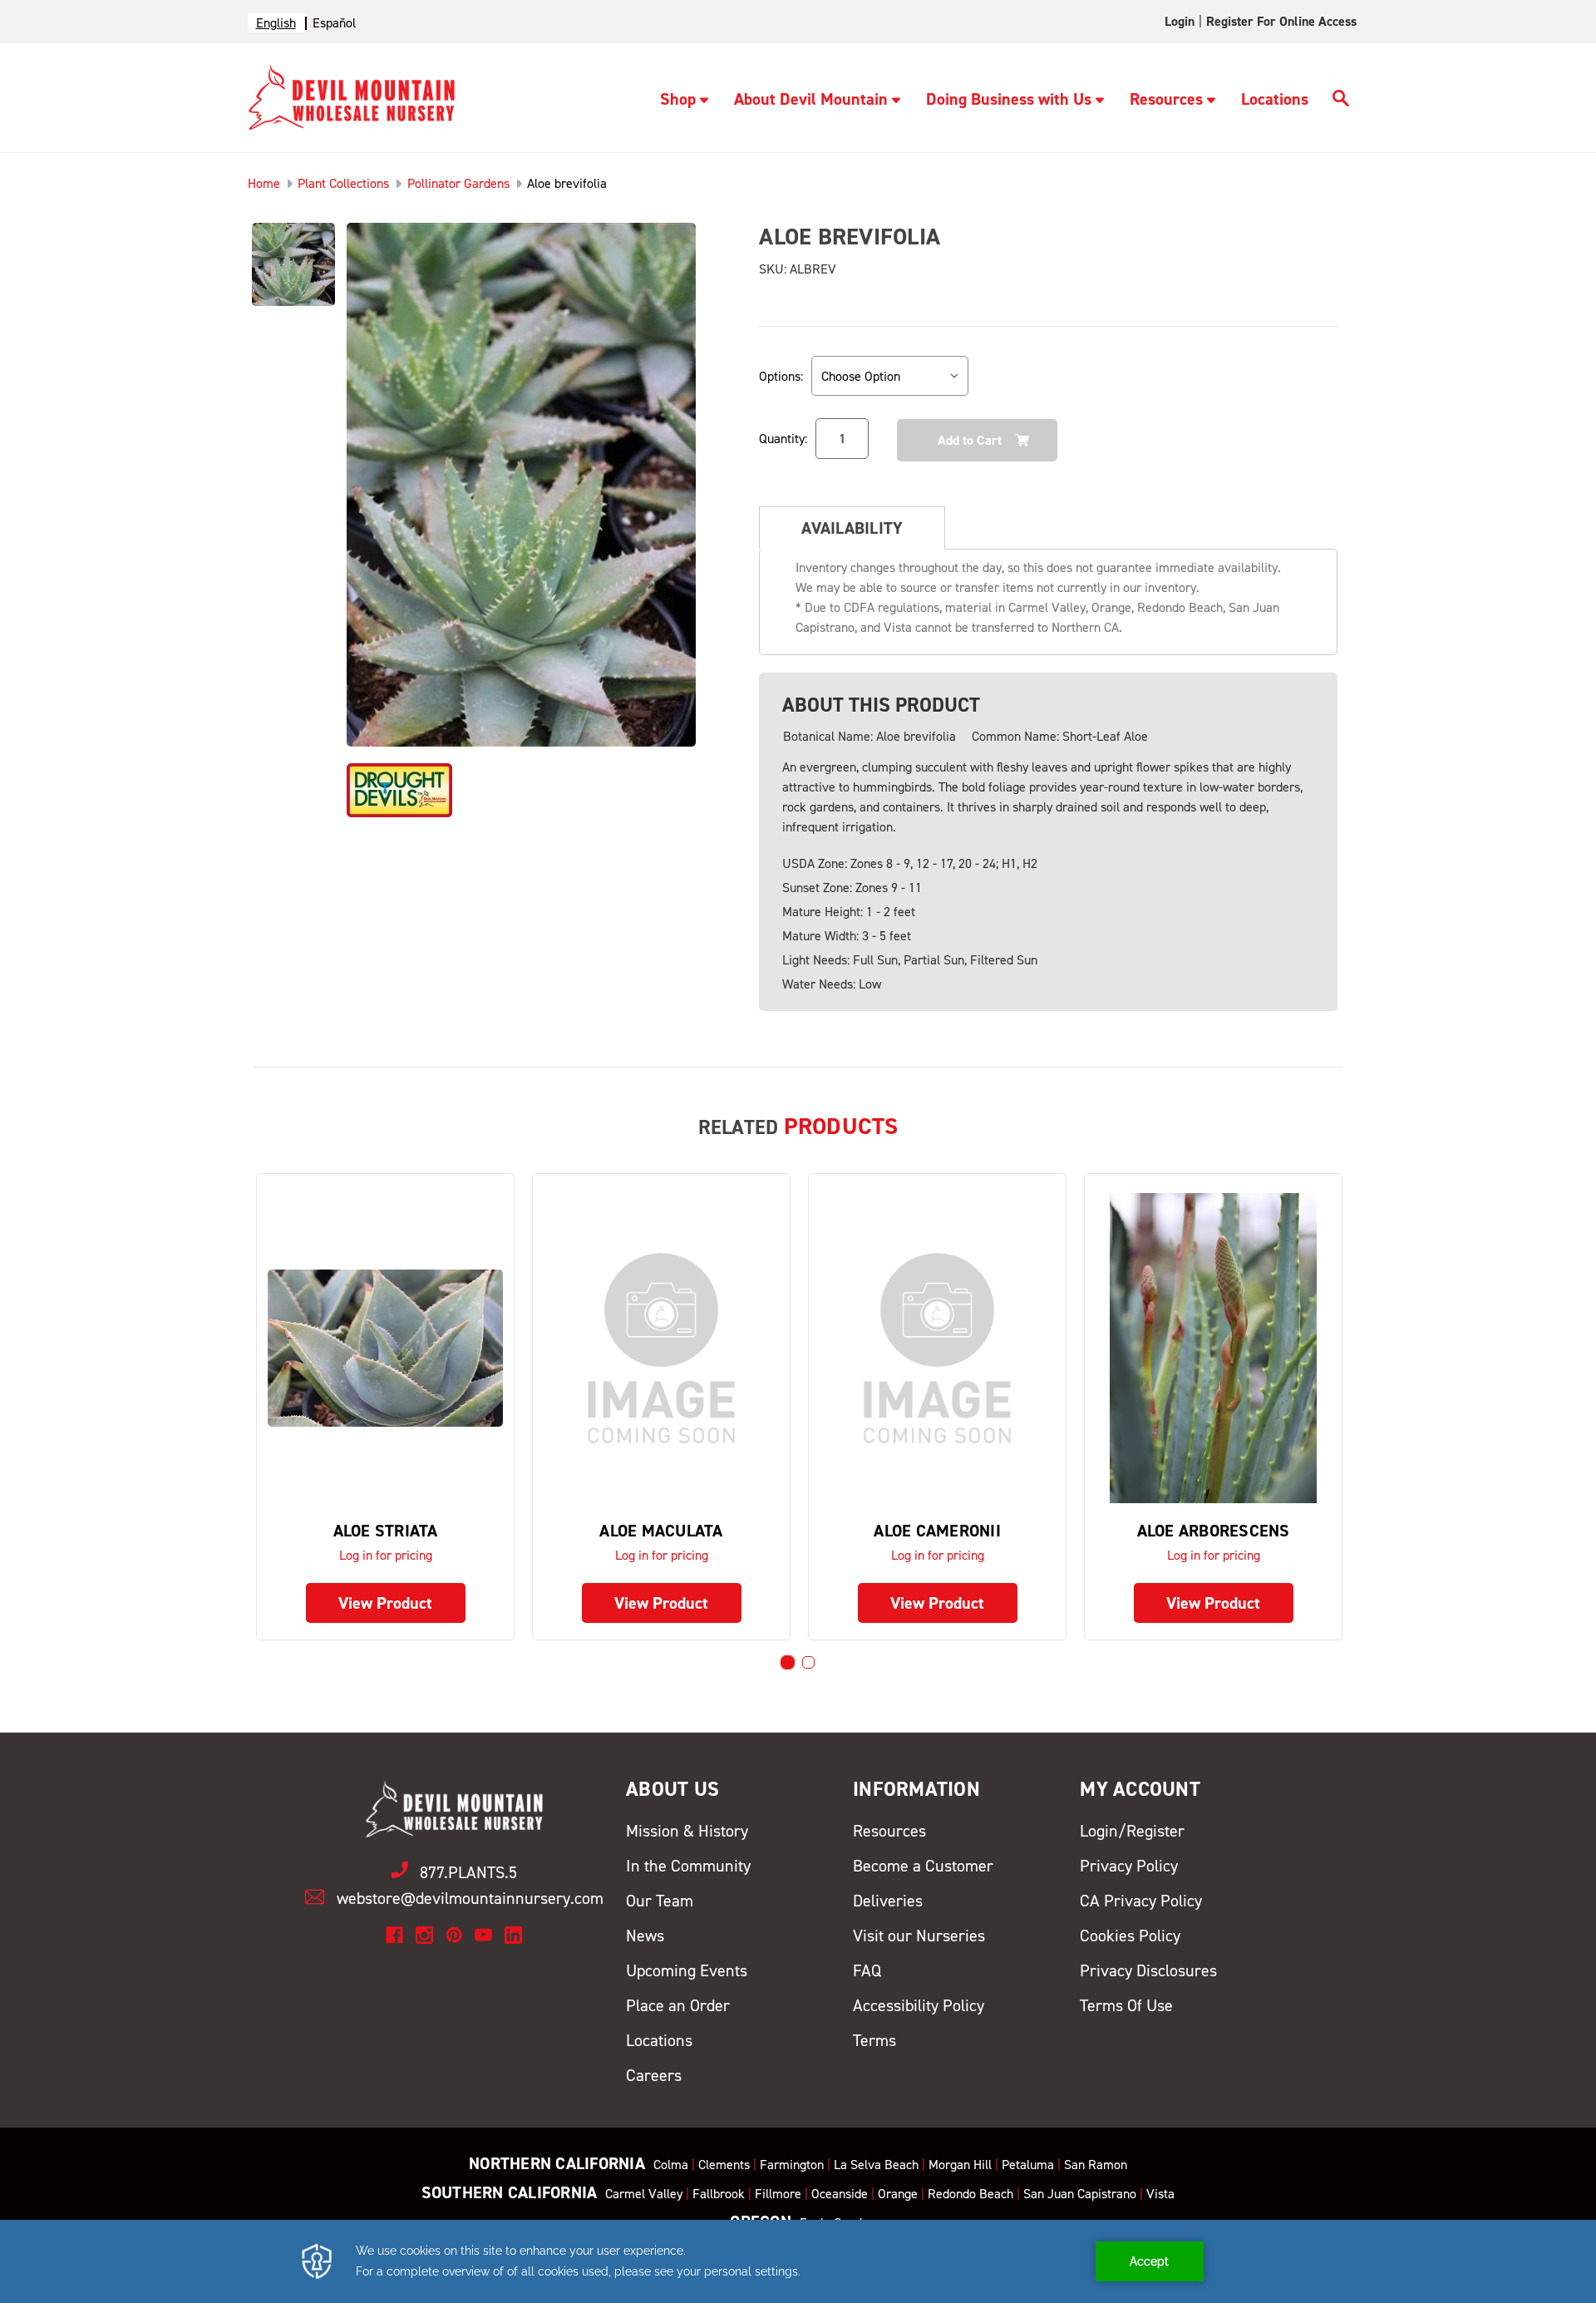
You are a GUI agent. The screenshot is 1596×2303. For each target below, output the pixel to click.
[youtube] (483, 1935)
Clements (724, 2165)
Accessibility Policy (919, 2005)
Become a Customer (923, 1866)
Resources (1166, 99)
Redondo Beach (970, 2194)
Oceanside (840, 2194)
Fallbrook (719, 2194)
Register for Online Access (1281, 21)
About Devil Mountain (811, 99)
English (276, 23)
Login (1180, 21)
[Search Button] (1341, 101)
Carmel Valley (644, 2194)
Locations (1275, 99)
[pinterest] (454, 1935)
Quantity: (783, 439)
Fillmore (778, 2194)
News (645, 1936)
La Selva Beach (876, 2165)
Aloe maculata (661, 1531)
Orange (898, 2194)
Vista (1160, 2194)
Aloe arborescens (1214, 1531)
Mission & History (687, 1831)
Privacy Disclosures (1148, 1970)
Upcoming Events (687, 1970)
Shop (678, 99)
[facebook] (394, 1935)
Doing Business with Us (1009, 99)
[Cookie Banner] (798, 2261)
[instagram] (424, 1935)
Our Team (660, 1901)
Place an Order (678, 2005)
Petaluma (1028, 2165)
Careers (654, 2075)
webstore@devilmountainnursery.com (470, 1898)
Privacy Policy (1129, 1866)
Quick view (386, 1347)
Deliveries (888, 1901)
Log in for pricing (386, 1555)
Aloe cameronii (937, 1531)
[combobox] (276, 23)
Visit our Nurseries (919, 1936)
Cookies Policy (1130, 1936)
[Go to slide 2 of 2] (808, 1662)
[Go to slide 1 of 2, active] (788, 1662)
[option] (334, 23)
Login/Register (1132, 1831)
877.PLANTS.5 (468, 1872)
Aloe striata (386, 1531)
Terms (874, 2040)
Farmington (792, 2165)
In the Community (688, 1866)
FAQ (867, 1970)
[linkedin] (513, 1935)
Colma (671, 2165)
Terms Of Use (1126, 2005)
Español (334, 23)
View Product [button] (385, 1603)
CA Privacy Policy (1141, 1901)
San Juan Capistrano (1080, 2194)
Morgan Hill (960, 2165)
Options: (781, 376)
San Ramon (1096, 2165)
